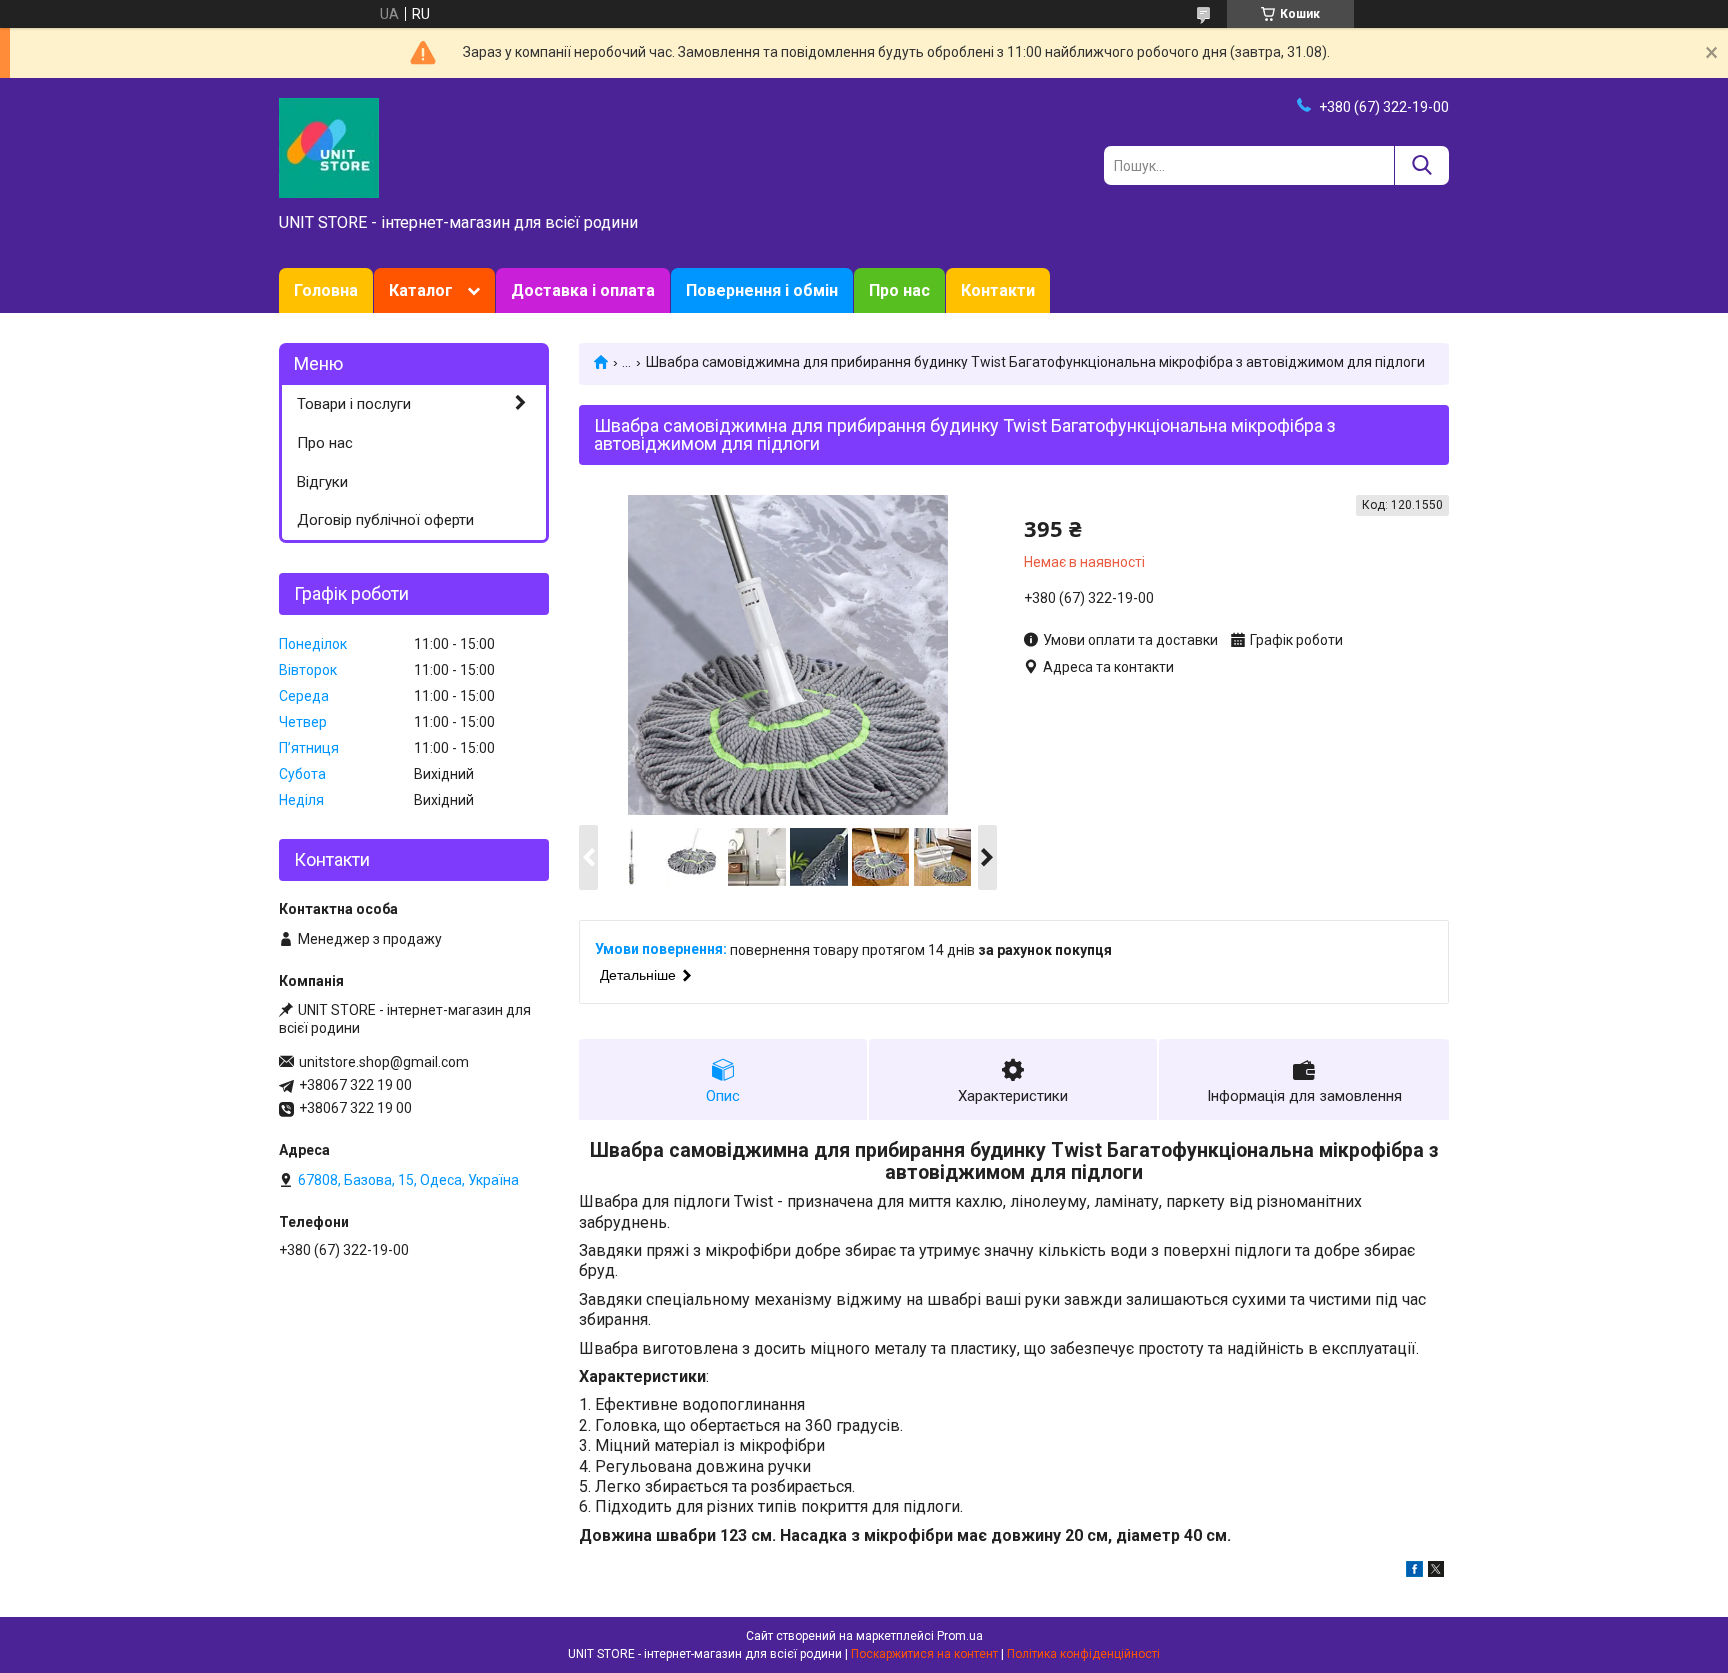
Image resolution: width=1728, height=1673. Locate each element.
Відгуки (322, 482)
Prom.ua (960, 1636)
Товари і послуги (354, 404)
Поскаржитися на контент (924, 1654)
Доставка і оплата (583, 290)
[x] (1436, 1572)
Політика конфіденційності (1083, 1654)
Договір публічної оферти (385, 520)
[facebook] (1414, 1572)
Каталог (421, 290)
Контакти (998, 290)
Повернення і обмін (762, 290)
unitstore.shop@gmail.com (384, 1062)
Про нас (899, 290)
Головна (326, 290)
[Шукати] (1421, 165)
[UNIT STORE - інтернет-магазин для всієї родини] (329, 147)
